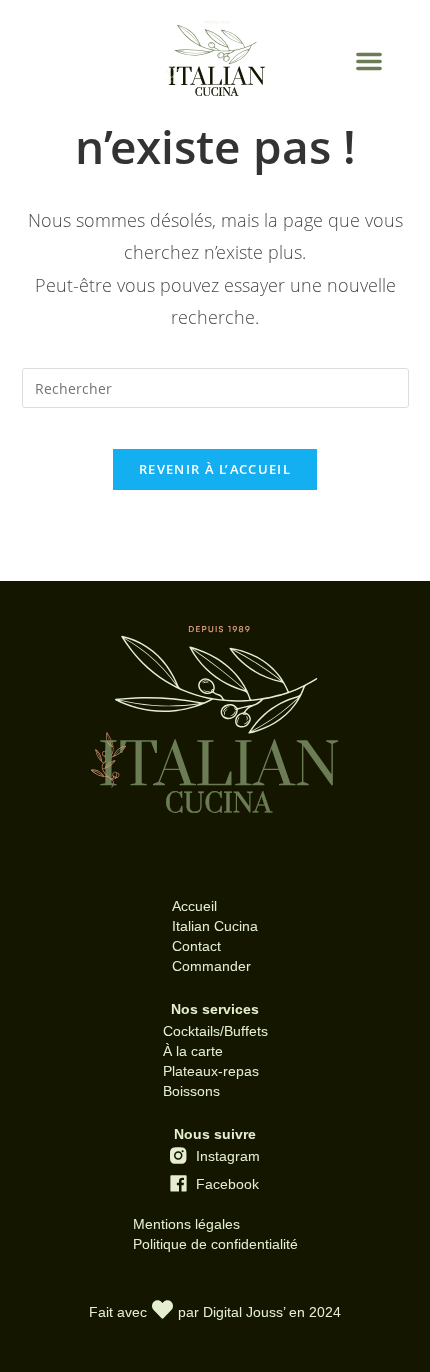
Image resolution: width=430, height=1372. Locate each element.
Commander (211, 966)
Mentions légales (186, 1224)
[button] (369, 61)
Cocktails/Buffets (215, 1031)
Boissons (191, 1091)
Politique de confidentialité (215, 1244)
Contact (196, 946)
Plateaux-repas (211, 1071)
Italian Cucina (215, 926)
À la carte (193, 1051)
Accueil (194, 906)
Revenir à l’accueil (215, 469)
